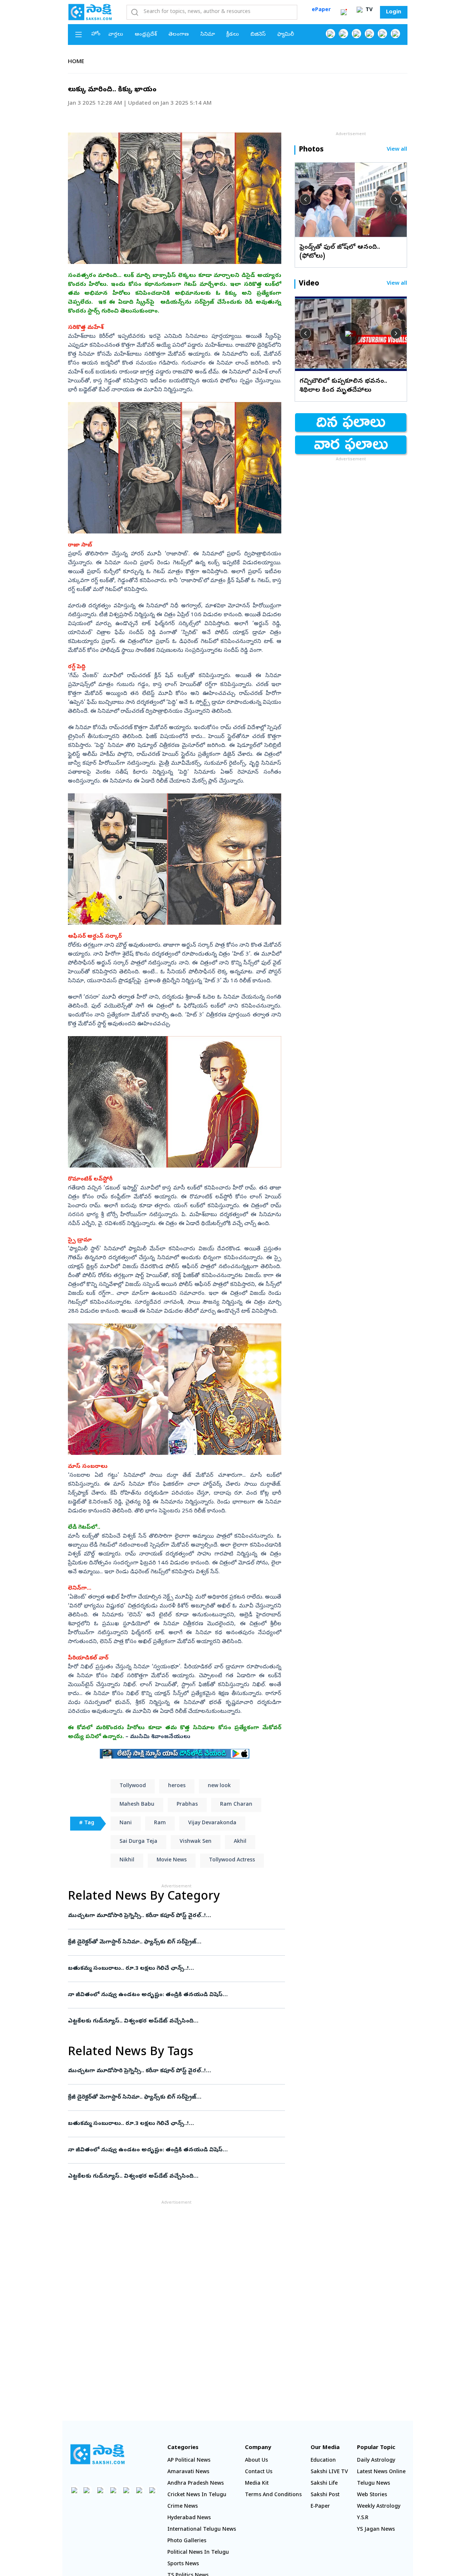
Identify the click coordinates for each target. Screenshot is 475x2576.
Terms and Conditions (273, 2495)
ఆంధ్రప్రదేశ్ (146, 35)
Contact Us (259, 2472)
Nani (126, 1823)
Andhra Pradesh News (196, 2484)
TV (368, 10)
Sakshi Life (324, 2484)
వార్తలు (116, 35)
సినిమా (208, 35)
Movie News (172, 1860)
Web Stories (372, 2495)
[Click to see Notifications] (344, 12)
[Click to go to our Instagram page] (369, 34)
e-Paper (320, 2507)
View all (397, 150)
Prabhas (187, 1805)
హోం (96, 34)
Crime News (183, 2507)
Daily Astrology (376, 2461)
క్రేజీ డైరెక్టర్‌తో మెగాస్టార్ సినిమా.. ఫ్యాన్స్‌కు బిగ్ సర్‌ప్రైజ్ (175, 1942)
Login (394, 12)
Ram (160, 1823)
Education (323, 2461)
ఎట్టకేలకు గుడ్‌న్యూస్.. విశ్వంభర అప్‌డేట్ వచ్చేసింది (175, 2021)
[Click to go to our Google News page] (395, 34)
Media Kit (257, 2484)
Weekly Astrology (379, 2507)
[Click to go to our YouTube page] (382, 34)
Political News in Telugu (198, 2553)
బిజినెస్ (258, 35)
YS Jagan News (376, 2530)
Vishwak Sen (196, 1842)
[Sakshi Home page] (90, 12)
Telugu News (374, 2484)
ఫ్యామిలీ (286, 35)
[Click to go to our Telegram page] (139, 2490)
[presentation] (305, 199)
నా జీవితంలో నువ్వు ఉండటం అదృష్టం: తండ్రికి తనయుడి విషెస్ (173, 1995)
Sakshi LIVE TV (329, 2472)
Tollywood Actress (232, 1860)
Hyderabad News (189, 2518)
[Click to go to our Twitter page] (356, 34)
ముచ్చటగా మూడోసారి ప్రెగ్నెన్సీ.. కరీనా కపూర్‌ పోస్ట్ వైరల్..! (174, 1916)
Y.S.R (363, 2518)
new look (219, 1786)
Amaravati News (188, 2472)
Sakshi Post (325, 2495)
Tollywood (133, 1786)
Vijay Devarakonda (212, 1823)
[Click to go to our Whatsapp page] (343, 34)
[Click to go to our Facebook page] (330, 34)
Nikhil (127, 1860)
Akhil (240, 1842)
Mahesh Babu (137, 1805)
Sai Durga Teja (138, 1842)
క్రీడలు (233, 35)
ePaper (321, 10)
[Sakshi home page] (98, 2454)
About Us (256, 2461)
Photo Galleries (187, 2541)
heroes (177, 1786)
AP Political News (189, 2461)
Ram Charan (236, 1805)
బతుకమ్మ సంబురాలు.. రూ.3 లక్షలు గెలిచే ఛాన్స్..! (174, 1969)
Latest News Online (381, 2472)
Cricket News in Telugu (197, 2495)
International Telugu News (202, 2530)
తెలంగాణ (179, 35)
